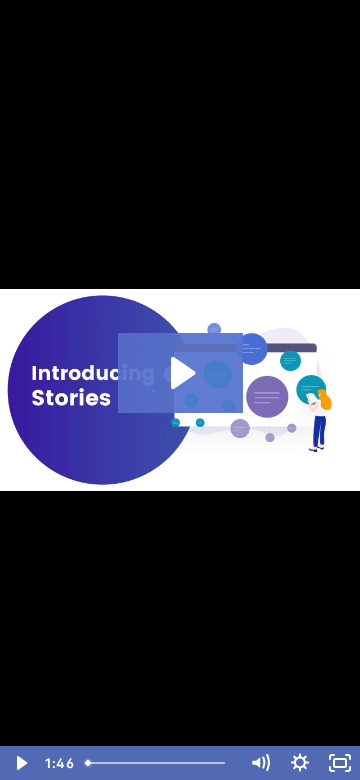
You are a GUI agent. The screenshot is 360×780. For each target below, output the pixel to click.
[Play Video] (20, 763)
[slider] (159, 763)
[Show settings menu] (300, 763)
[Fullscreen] (340, 763)
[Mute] (260, 763)
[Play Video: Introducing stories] (180, 373)
